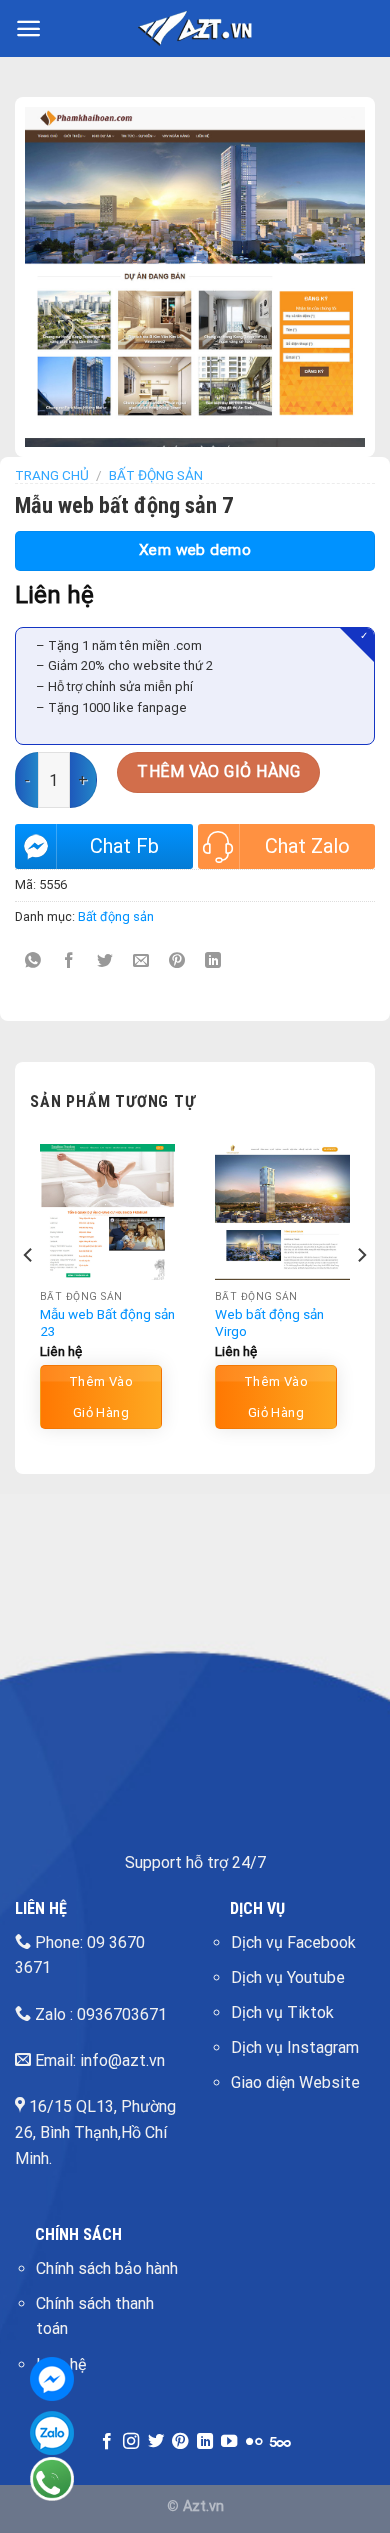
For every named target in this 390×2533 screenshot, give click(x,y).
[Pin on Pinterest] (177, 961)
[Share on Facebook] (69, 961)
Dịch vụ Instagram (295, 2047)
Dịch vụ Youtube (288, 1977)
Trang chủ (52, 475)
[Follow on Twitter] (156, 2442)
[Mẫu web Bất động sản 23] (107, 1211)
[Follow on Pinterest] (180, 2442)
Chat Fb (124, 846)
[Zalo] (52, 2433)
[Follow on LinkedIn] (205, 2442)
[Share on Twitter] (105, 961)
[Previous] (29, 1294)
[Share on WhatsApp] (33, 961)
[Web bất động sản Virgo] (282, 1211)
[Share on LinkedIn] (213, 961)
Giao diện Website (295, 2082)
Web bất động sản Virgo (269, 1323)
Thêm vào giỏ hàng (218, 771)
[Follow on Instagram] (131, 2442)
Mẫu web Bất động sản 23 (107, 1323)
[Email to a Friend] (141, 961)
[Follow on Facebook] (107, 2442)
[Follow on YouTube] (229, 2442)
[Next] (361, 1294)
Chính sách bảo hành (107, 2268)
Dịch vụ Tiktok (282, 2012)
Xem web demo (195, 550)
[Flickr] (254, 2442)
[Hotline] (52, 2479)
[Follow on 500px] (280, 2442)
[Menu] (28, 28)
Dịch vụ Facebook (293, 1942)
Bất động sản (156, 475)
